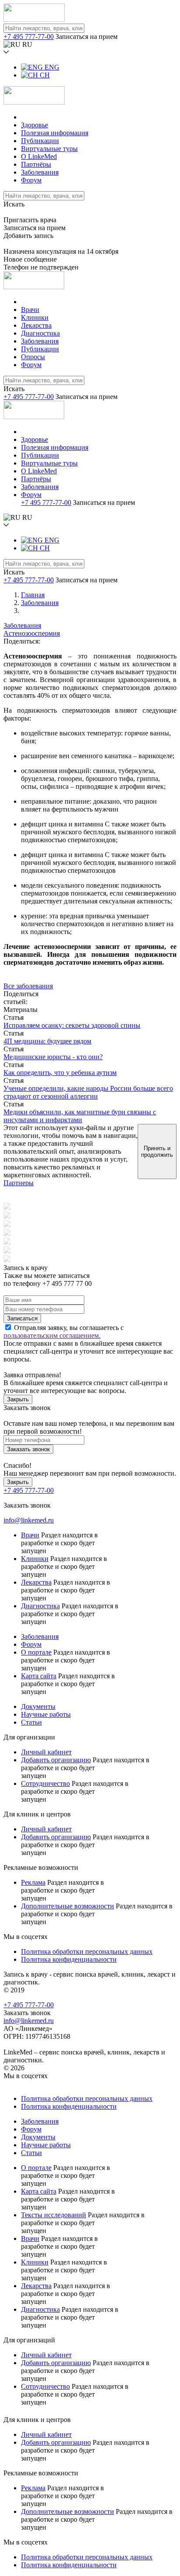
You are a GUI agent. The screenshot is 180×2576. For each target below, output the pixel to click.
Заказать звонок (28, 1449)
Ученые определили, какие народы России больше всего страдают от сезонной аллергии (88, 1092)
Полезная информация (55, 133)
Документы (38, 1706)
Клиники (35, 317)
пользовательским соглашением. (52, 1335)
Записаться (22, 1318)
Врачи (30, 310)
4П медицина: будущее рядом (47, 1041)
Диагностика (40, 333)
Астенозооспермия (32, 633)
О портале (36, 1652)
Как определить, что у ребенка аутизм (60, 1073)
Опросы (33, 357)
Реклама (33, 1882)
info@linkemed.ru (29, 1520)
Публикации (40, 141)
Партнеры (19, 1183)
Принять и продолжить (157, 1151)
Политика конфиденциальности (69, 1959)
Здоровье (35, 125)
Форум (31, 180)
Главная (33, 595)
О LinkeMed (39, 156)
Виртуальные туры (49, 149)
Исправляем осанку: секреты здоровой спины (72, 1025)
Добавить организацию (56, 1760)
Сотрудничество (45, 1783)
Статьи (31, 1722)
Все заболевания (28, 986)
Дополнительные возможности (67, 1906)
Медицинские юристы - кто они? (53, 1057)
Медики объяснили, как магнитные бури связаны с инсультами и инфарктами (80, 1116)
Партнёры (36, 164)
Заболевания (40, 172)
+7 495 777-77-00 (29, 37)
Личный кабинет (46, 1752)
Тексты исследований (54, 2215)
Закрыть (18, 1399)
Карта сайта (39, 1676)
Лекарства (36, 325)
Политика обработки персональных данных (87, 1951)
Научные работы (46, 1714)
